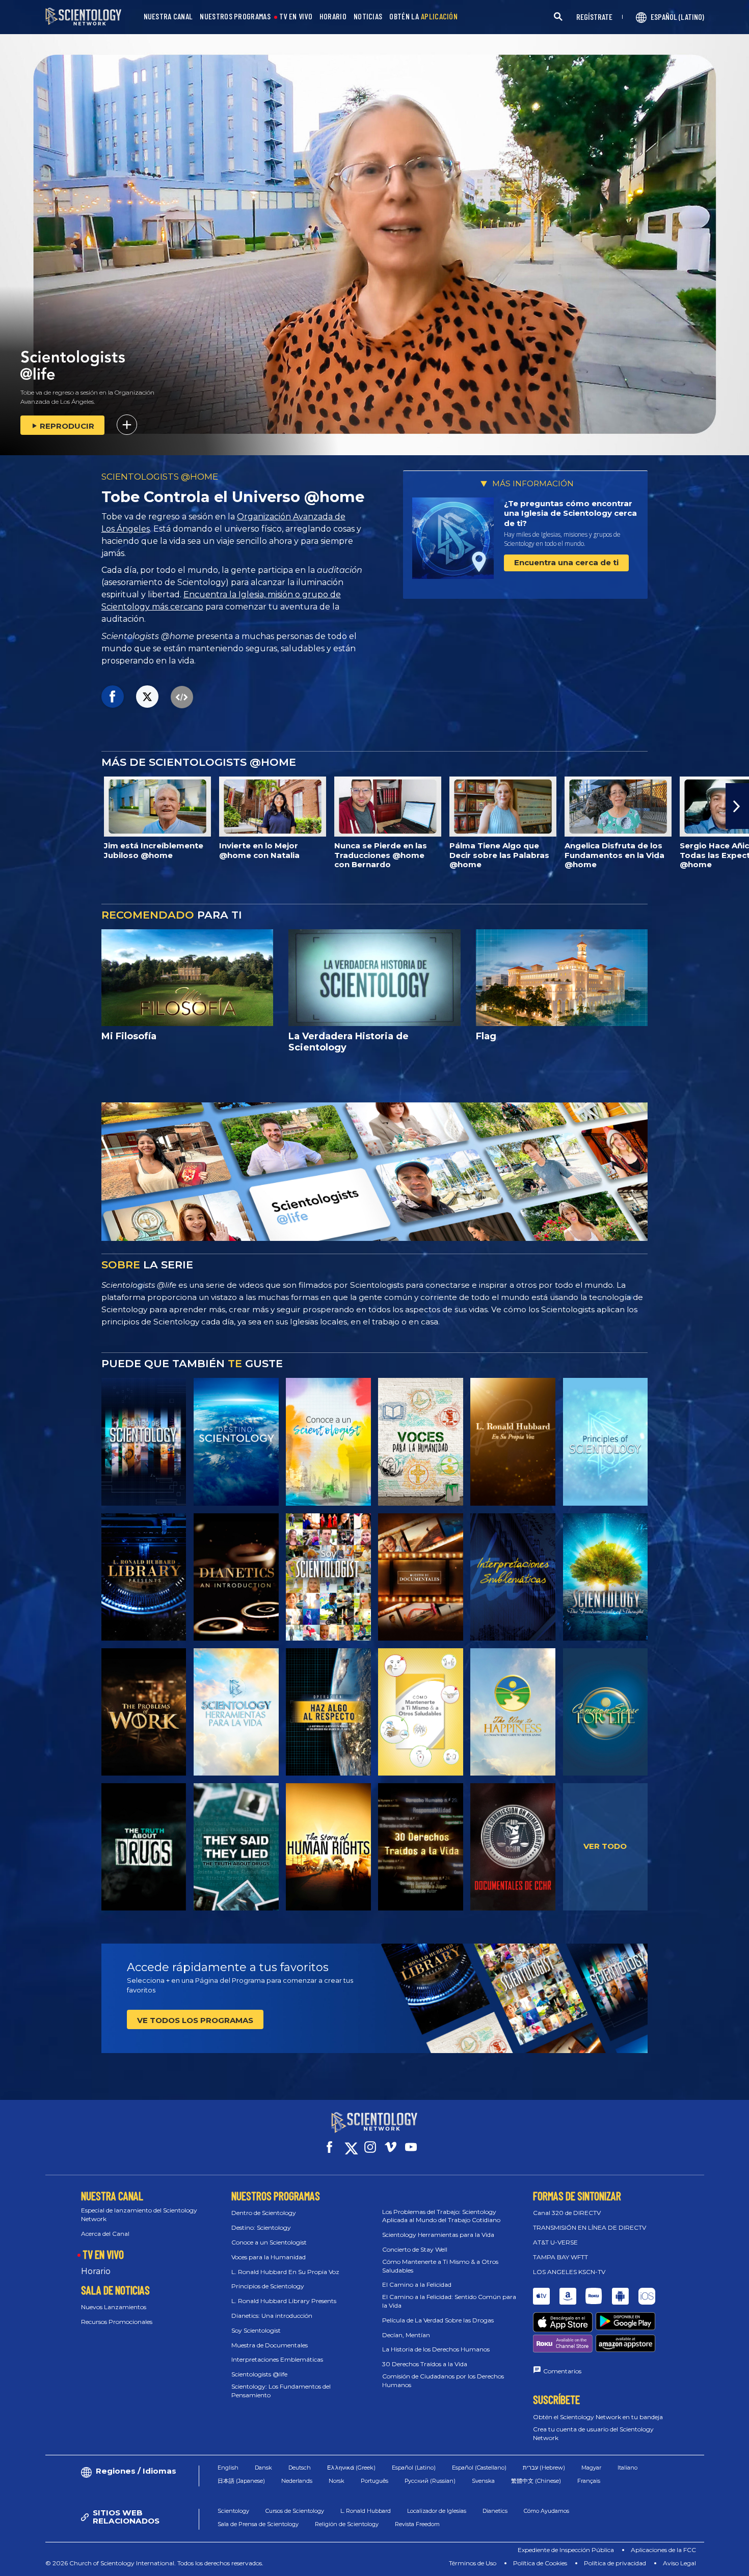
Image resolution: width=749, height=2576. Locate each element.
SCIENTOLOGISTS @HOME (160, 477)
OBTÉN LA (423, 17)
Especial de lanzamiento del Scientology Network (139, 2214)
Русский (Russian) (430, 2481)
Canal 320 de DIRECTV (567, 2213)
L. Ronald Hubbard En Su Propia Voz (285, 2272)
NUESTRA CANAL (168, 17)
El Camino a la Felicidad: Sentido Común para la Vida (449, 2301)
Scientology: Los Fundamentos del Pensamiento (281, 2391)
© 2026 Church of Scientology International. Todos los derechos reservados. (154, 2563)
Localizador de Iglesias (437, 2511)
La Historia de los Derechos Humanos (436, 2349)
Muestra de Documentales (270, 2345)
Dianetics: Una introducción (272, 2316)
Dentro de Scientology (264, 2213)
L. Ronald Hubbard (366, 2511)
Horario (96, 2271)
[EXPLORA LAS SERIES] (144, 1442)
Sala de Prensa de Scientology (258, 2524)
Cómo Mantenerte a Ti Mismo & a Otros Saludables (440, 2266)
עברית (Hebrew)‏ (544, 2468)
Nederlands (297, 2481)
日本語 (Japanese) (241, 2481)
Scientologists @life (259, 2374)
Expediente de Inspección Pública (566, 2550)
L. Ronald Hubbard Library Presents (284, 2301)
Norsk (337, 2481)
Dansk (263, 2468)
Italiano (627, 2468)
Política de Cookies (540, 2563)
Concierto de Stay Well (415, 2249)
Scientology (233, 2511)
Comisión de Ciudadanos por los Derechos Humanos (443, 2380)
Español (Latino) (414, 2468)
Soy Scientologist (256, 2330)
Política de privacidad (615, 2563)
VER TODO (605, 1846)
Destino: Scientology (261, 2227)
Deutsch (300, 2468)
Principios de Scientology (268, 2286)
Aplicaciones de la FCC (663, 2550)
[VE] (606, 1442)
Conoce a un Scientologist (269, 2242)
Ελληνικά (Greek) (351, 2468)
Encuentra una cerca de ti (566, 562)
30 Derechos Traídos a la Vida (425, 2364)
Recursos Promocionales (117, 2322)
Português (374, 2481)
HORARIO (333, 17)
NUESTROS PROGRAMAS (235, 17)
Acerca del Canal (105, 2234)
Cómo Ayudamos (546, 2511)
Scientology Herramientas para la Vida (438, 2235)
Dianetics (495, 2511)
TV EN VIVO (296, 17)
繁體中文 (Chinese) (536, 2481)
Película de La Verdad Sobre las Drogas (438, 2320)
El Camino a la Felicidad (417, 2284)
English (228, 2468)
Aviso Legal (679, 2563)
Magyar (591, 2468)
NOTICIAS (368, 17)
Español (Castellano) (479, 2468)
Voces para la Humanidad (269, 2257)
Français (589, 2481)
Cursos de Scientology (295, 2511)
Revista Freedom (417, 2524)
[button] (12, 806)
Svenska (483, 2481)
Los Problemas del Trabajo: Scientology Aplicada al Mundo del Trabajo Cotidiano (441, 2216)
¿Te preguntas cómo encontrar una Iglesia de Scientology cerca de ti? (570, 513)
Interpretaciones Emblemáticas (277, 2359)
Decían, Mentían (406, 2335)
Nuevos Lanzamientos (114, 2307)
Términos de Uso (473, 2563)
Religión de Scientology (347, 2524)
